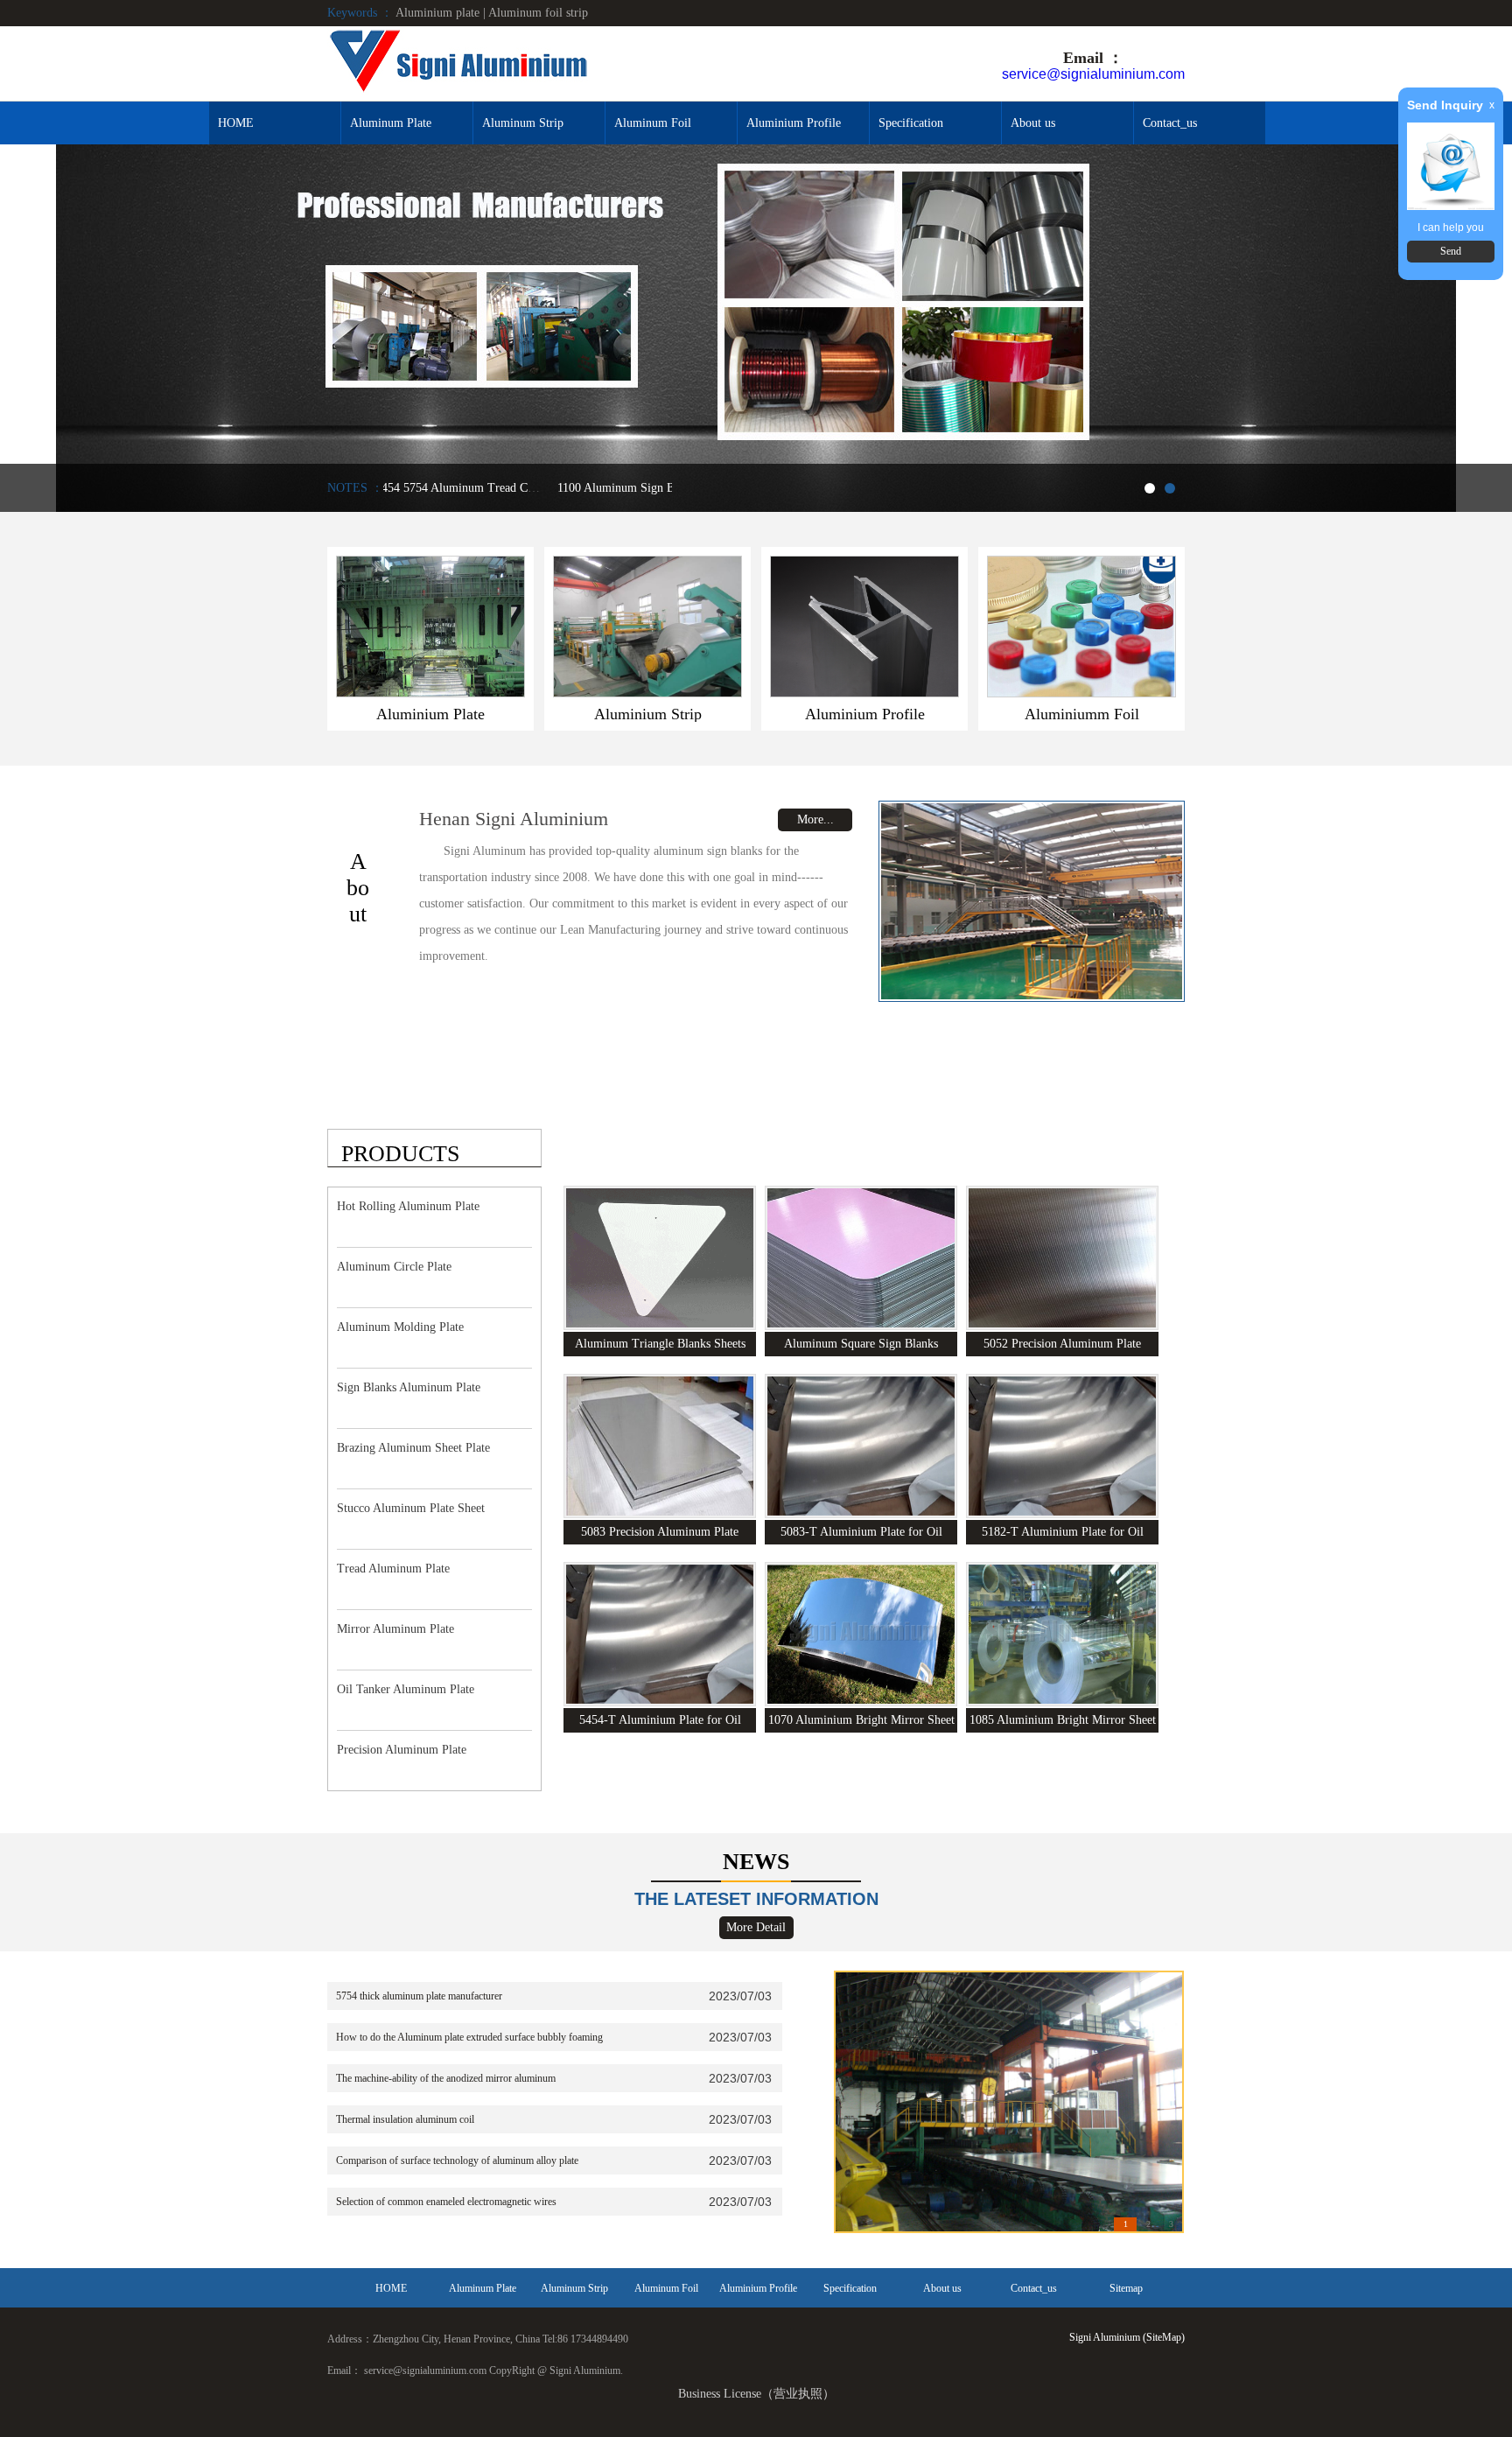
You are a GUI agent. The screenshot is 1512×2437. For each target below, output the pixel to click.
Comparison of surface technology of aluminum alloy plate (457, 2160)
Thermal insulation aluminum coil (405, 2119)
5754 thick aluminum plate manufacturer (419, 1996)
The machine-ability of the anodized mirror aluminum (446, 2078)
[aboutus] (1032, 901)
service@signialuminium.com (1093, 74)
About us (1033, 123)
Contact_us (1170, 123)
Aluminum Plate (391, 123)
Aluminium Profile (794, 123)
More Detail (756, 1927)
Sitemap (1126, 2288)
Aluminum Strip (523, 123)
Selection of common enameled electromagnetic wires (446, 2202)
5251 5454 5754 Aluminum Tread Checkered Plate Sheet (384, 488)
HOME (236, 123)
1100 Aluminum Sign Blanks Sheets (541, 488)
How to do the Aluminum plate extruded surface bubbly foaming (469, 2037)
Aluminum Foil (653, 123)
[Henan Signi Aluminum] (458, 63)
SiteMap (1164, 2337)
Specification (911, 123)
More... (815, 819)
